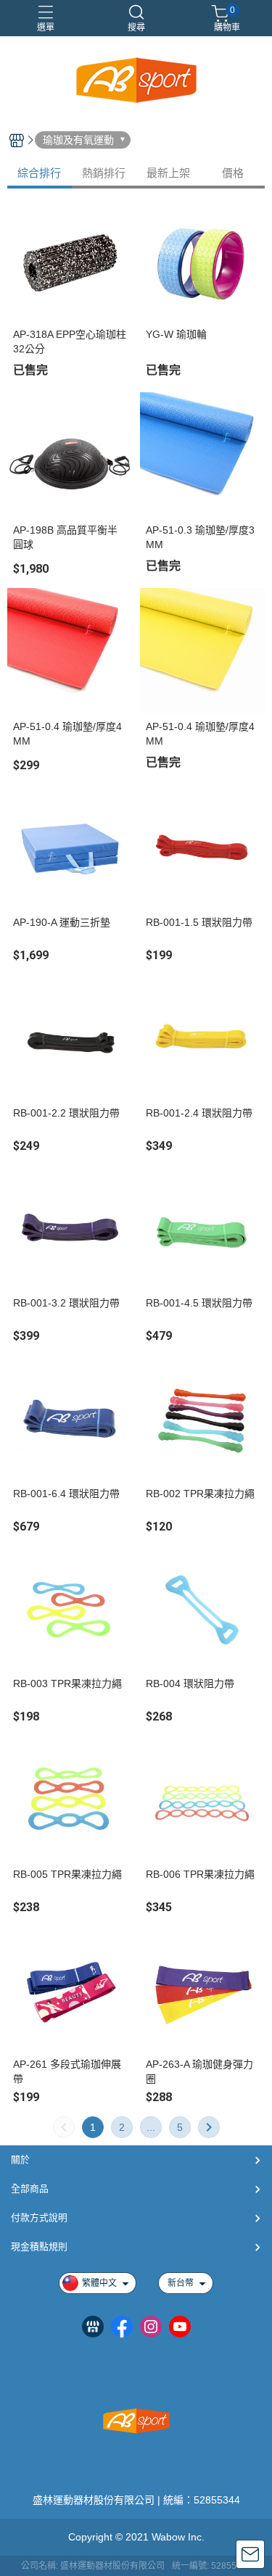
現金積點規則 (39, 2246)
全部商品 (30, 2188)
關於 (20, 2159)
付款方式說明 (39, 2217)
